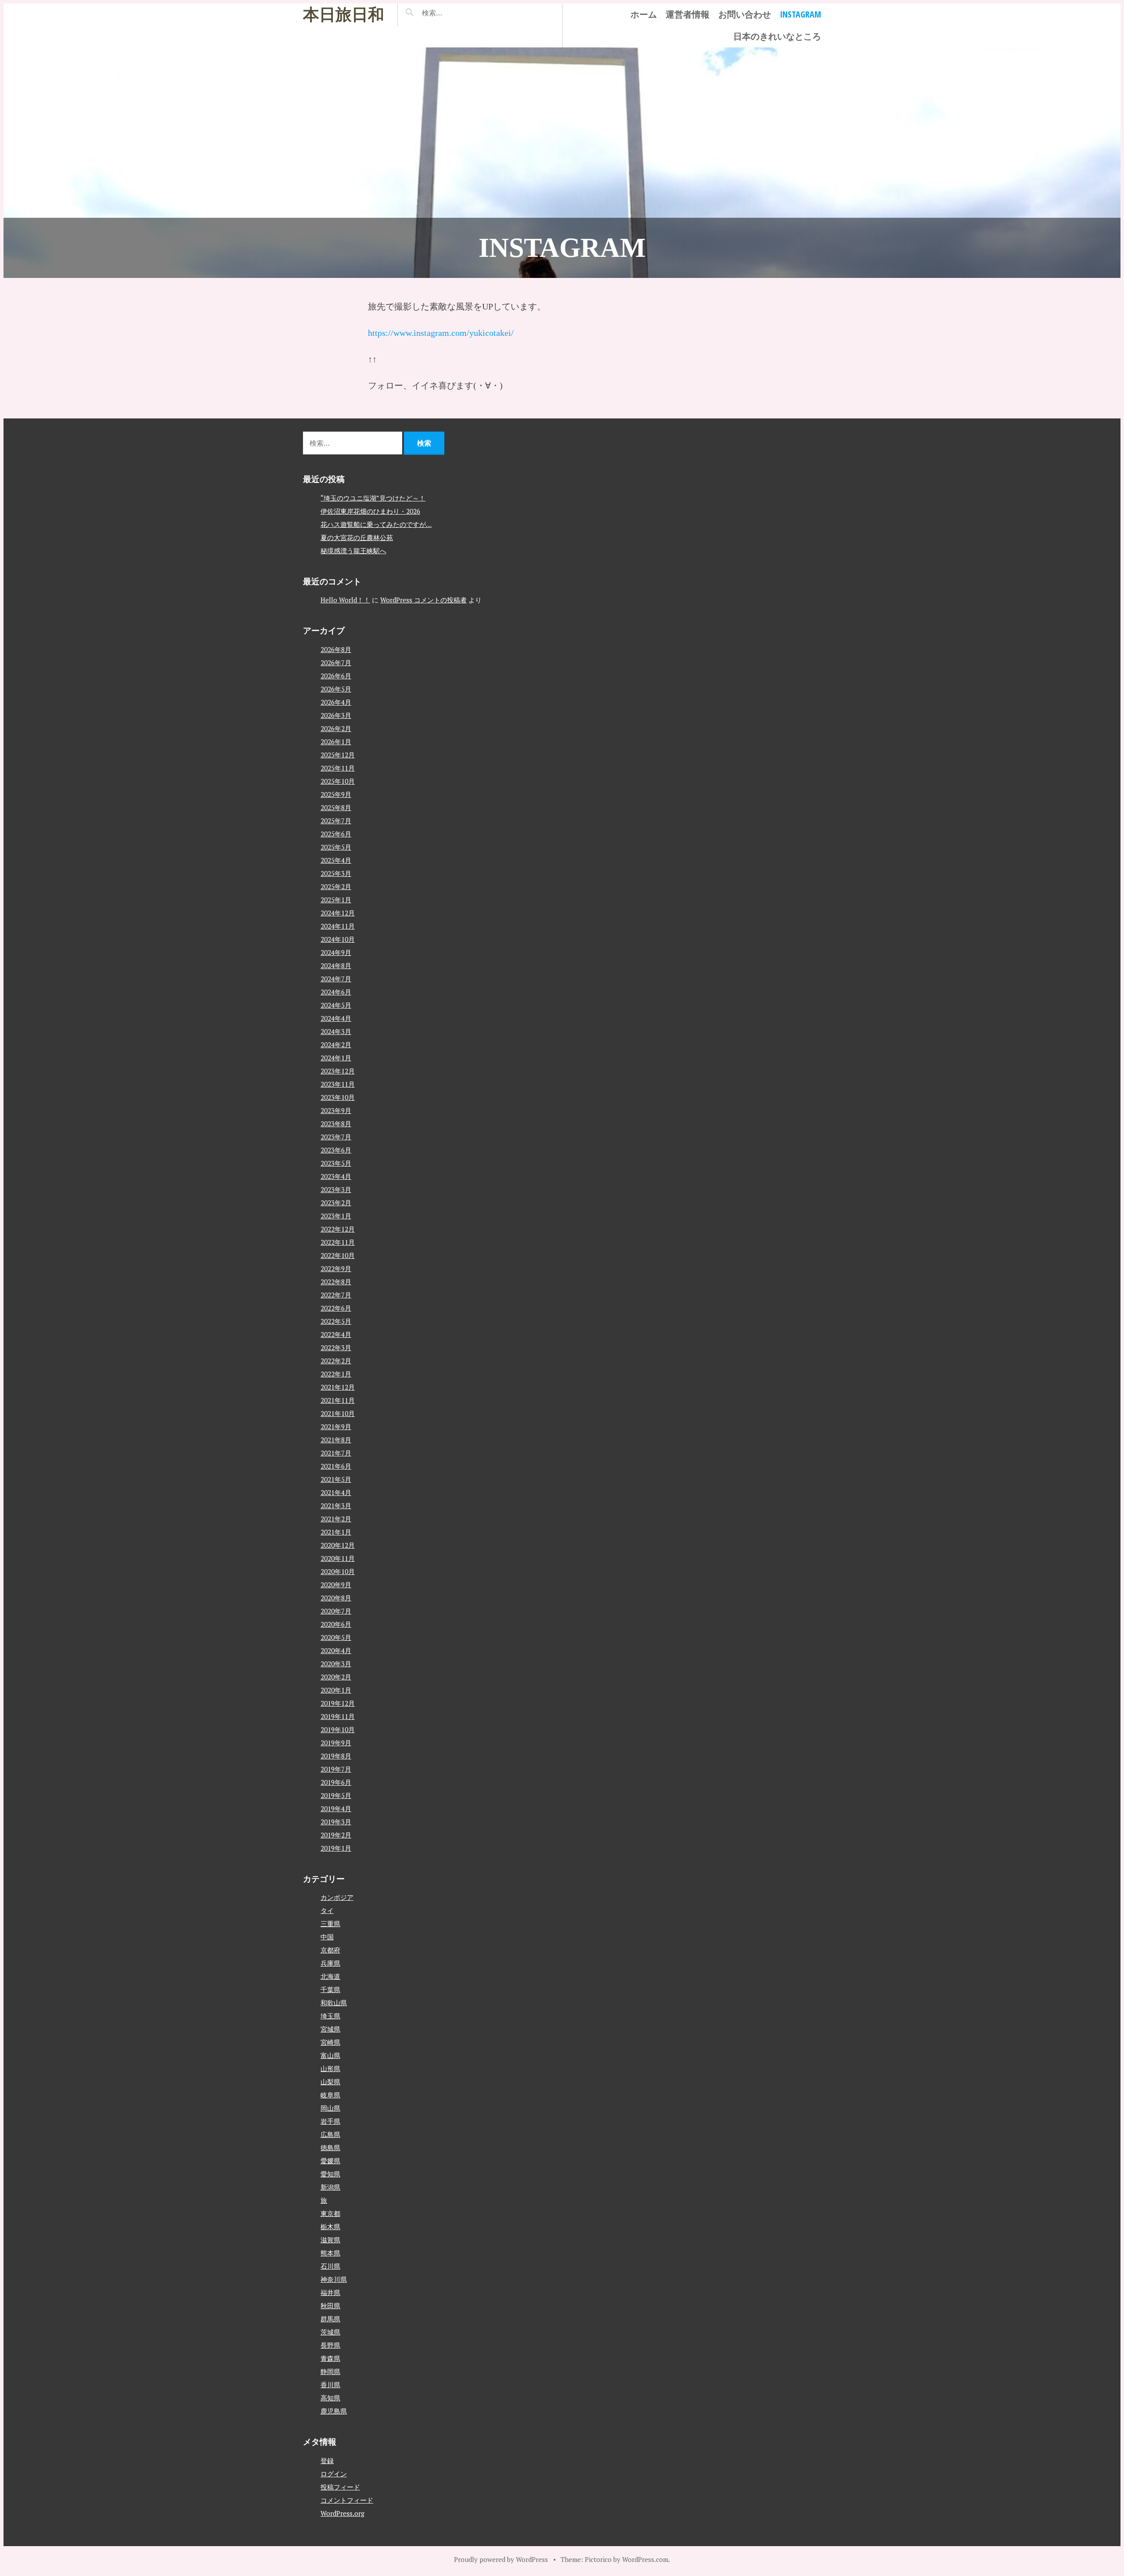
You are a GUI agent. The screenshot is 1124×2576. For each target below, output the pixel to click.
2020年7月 (336, 1611)
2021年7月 (336, 1453)
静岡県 (330, 2371)
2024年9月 (336, 952)
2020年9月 (336, 1585)
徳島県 (330, 2147)
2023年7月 (336, 1137)
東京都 (330, 2213)
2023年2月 (336, 1203)
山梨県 (330, 2082)
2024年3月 (336, 1031)
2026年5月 (336, 689)
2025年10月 (338, 781)
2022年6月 (336, 1308)
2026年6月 (336, 676)
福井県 (330, 2292)
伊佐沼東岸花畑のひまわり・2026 (370, 511)
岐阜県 (330, 2095)
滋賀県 (330, 2240)
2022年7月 (336, 1295)
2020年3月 (336, 1664)
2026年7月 (336, 663)
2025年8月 (336, 807)
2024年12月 (338, 913)
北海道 (330, 1976)
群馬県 (330, 2319)
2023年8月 (336, 1124)
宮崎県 (330, 2042)
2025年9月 (336, 794)
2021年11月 (338, 1400)
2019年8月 (336, 1756)
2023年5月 (336, 1163)
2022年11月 (338, 1242)
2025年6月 (336, 834)
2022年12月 (338, 1229)
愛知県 (330, 2174)
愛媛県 (330, 2161)
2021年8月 (336, 1440)
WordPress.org (342, 2513)
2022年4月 (336, 1334)
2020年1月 (336, 1690)
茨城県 (330, 2332)
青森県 (330, 2358)
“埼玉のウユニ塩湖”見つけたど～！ (373, 498)
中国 (327, 1937)
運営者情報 (688, 14)
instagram (800, 14)
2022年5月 (336, 1321)
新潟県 (330, 2187)
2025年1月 (336, 900)
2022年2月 (336, 1361)
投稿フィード (340, 2487)
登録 (327, 2461)
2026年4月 (336, 702)
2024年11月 (338, 926)
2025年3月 (336, 873)
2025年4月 (336, 860)
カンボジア (337, 1897)
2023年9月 (336, 1110)
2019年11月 (338, 1716)
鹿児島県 (334, 2411)
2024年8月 (336, 966)
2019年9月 (336, 1743)
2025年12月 (338, 755)
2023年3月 (336, 1189)
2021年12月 (338, 1387)
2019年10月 (338, 1729)
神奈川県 (334, 2279)
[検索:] (458, 13)
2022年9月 (336, 1268)
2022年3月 (336, 1347)
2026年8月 (336, 649)
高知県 (330, 2398)
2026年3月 (336, 715)
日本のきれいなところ (777, 36)
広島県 (330, 2134)
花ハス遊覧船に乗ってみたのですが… (376, 524)
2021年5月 (336, 1479)
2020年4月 (336, 1650)
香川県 (330, 2385)
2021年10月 (338, 1413)
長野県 (330, 2345)
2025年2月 (336, 886)
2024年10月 (338, 939)
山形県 (330, 2068)
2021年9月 (336, 1427)
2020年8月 (336, 1598)
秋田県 (330, 2306)
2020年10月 (338, 1571)
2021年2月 (336, 1519)
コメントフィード (347, 2500)
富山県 (330, 2055)
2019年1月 (336, 1848)
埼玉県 (330, 2016)
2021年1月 (336, 1532)
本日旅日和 (344, 15)
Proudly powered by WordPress (501, 2559)
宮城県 (330, 2029)
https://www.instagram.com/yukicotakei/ (441, 333)
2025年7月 (336, 821)
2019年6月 (336, 1782)
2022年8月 (336, 1282)
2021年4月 (336, 1492)
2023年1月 (336, 1216)
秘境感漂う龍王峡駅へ (353, 551)
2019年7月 (336, 1769)
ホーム (644, 14)
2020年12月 (338, 1545)
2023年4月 (336, 1176)
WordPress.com (645, 2559)
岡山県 (330, 2108)
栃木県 (330, 2227)
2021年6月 (336, 1466)
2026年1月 (336, 742)
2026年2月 (336, 728)
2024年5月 (336, 1005)
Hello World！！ (345, 600)
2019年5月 (336, 1795)
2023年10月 (338, 1097)
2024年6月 (336, 992)
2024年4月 (336, 1018)
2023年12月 (338, 1071)
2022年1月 (336, 1374)
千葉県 (330, 1989)
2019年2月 (336, 1835)
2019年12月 (338, 1703)
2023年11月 (338, 1084)
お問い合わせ (745, 14)
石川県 (330, 2266)
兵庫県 (330, 1963)
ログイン (334, 2474)
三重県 (330, 1924)
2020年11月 (338, 1558)
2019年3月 (336, 1822)
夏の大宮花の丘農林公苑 (357, 537)
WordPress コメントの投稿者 (423, 600)
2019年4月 (336, 1809)
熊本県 (330, 2253)
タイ (327, 1910)
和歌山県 (334, 2003)
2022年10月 (338, 1255)
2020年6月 (336, 1624)
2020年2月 (336, 1677)
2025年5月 (336, 847)
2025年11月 (338, 768)
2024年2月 (336, 1045)
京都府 (330, 1950)
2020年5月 (336, 1637)
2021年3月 (336, 1506)
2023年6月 (336, 1150)
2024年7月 (336, 979)
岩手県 (330, 2121)
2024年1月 (336, 1058)
